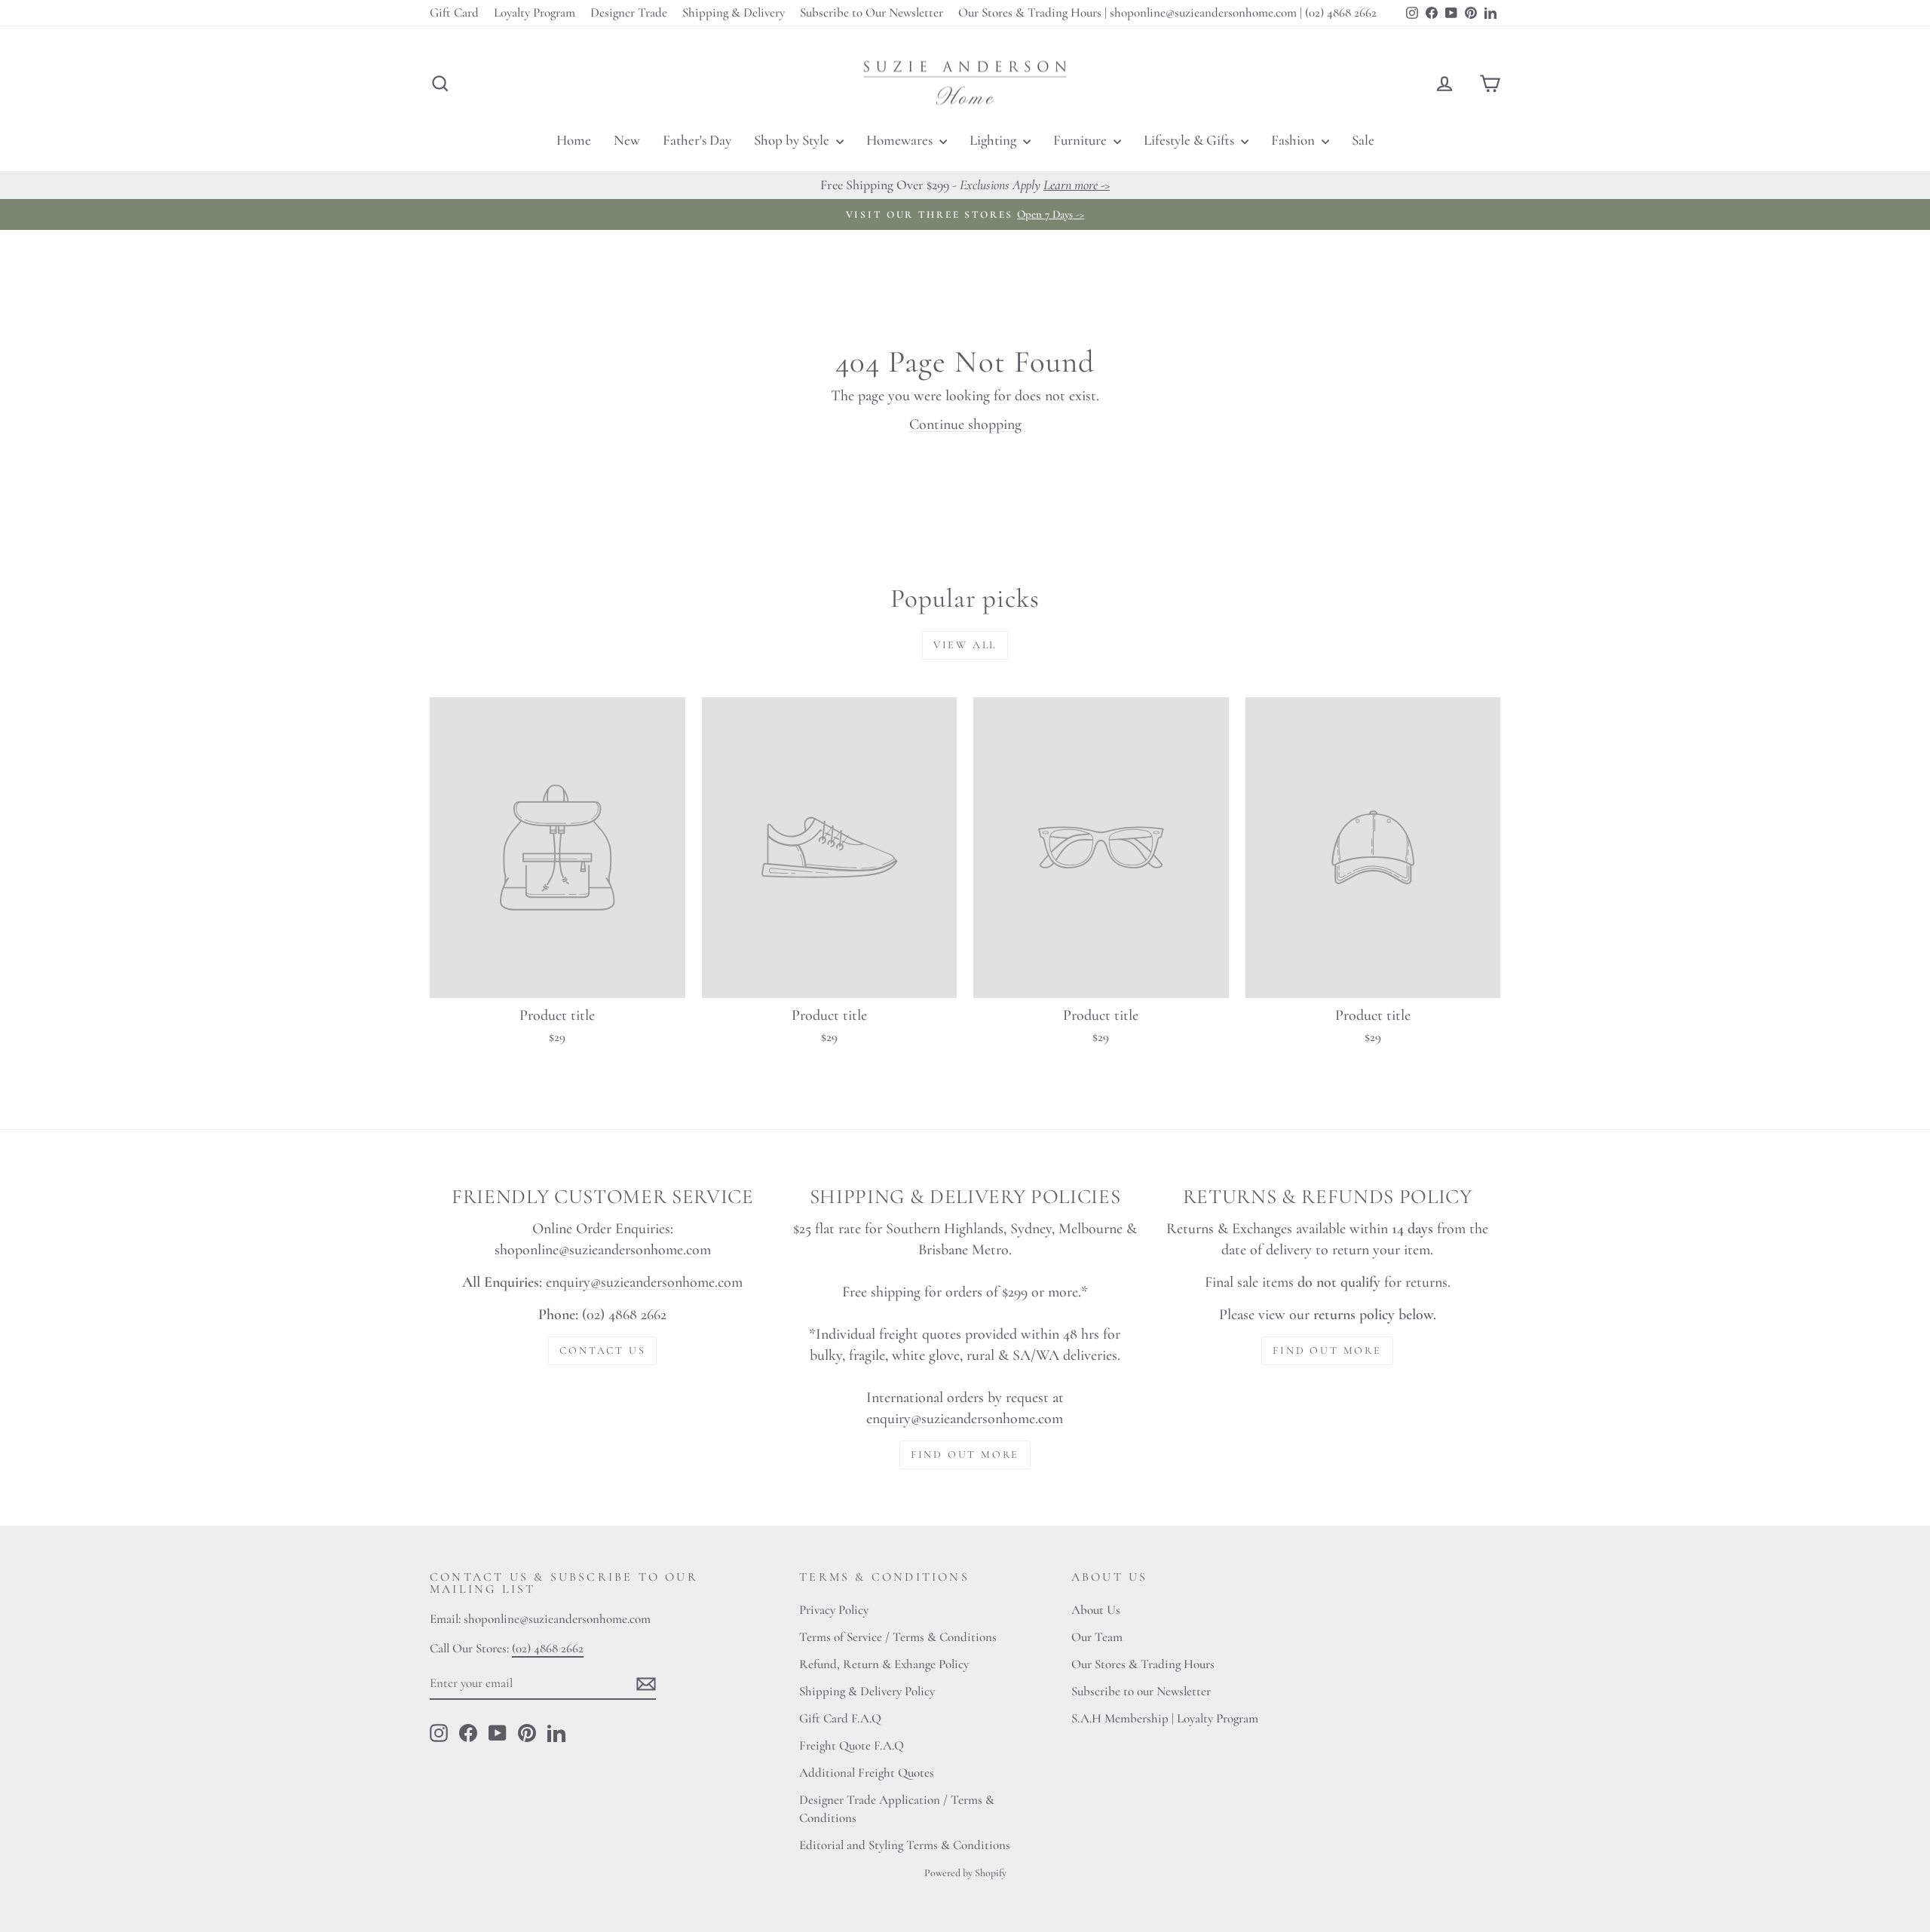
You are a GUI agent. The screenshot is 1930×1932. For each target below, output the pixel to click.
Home (574, 140)
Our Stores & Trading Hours (1143, 1664)
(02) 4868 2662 (548, 1648)
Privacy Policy (834, 1610)
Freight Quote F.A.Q (852, 1745)
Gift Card (454, 12)
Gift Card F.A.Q (840, 1718)
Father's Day (697, 140)
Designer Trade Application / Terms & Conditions (897, 1809)
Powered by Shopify (965, 1873)
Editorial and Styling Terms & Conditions (905, 1845)
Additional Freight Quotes (867, 1773)
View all (965, 645)
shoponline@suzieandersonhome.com (603, 1250)
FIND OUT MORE (965, 1454)
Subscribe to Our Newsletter (872, 12)
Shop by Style (793, 140)
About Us (1096, 1610)
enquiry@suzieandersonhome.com (644, 1282)
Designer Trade (629, 12)
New (627, 140)
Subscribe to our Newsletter (1141, 1691)
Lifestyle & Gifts (1190, 140)
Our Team (1097, 1637)
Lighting (994, 140)
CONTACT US (602, 1350)
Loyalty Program (535, 12)
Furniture (1081, 140)
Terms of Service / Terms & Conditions (898, 1637)
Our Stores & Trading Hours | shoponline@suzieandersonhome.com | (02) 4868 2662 (1167, 12)
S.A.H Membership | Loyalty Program (1165, 1718)
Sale (1363, 140)
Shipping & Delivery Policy (867, 1691)
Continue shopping (965, 424)
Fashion (1294, 140)
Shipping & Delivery (734, 12)
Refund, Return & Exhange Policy (884, 1664)
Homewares (901, 140)
